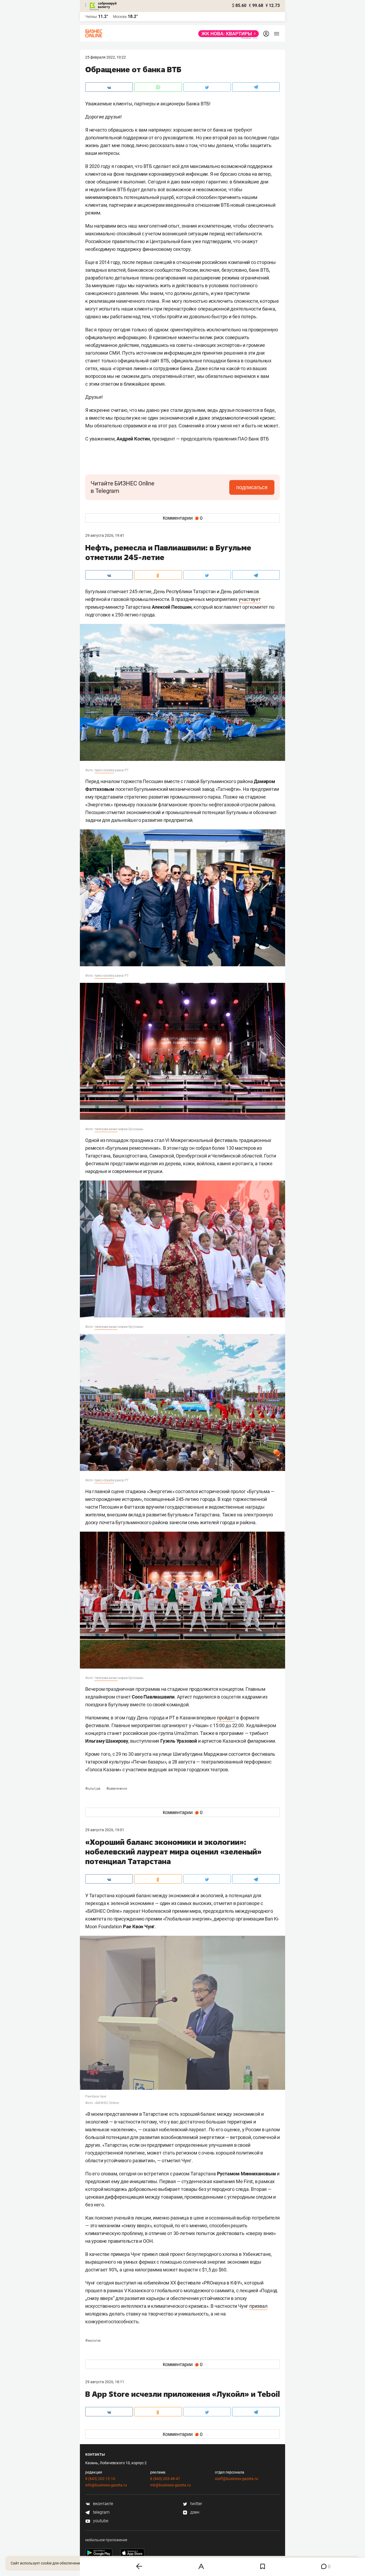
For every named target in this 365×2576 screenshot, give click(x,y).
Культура (93, 1789)
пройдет (226, 1718)
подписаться (252, 487)
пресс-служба (104, 770)
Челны (91, 17)
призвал (258, 2306)
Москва (120, 17)
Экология (93, 2341)
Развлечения (117, 1789)
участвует (250, 599)
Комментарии (183, 518)
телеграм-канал (106, 1129)
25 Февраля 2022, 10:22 (106, 57)
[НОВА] (227, 34)
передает (137, 2444)
